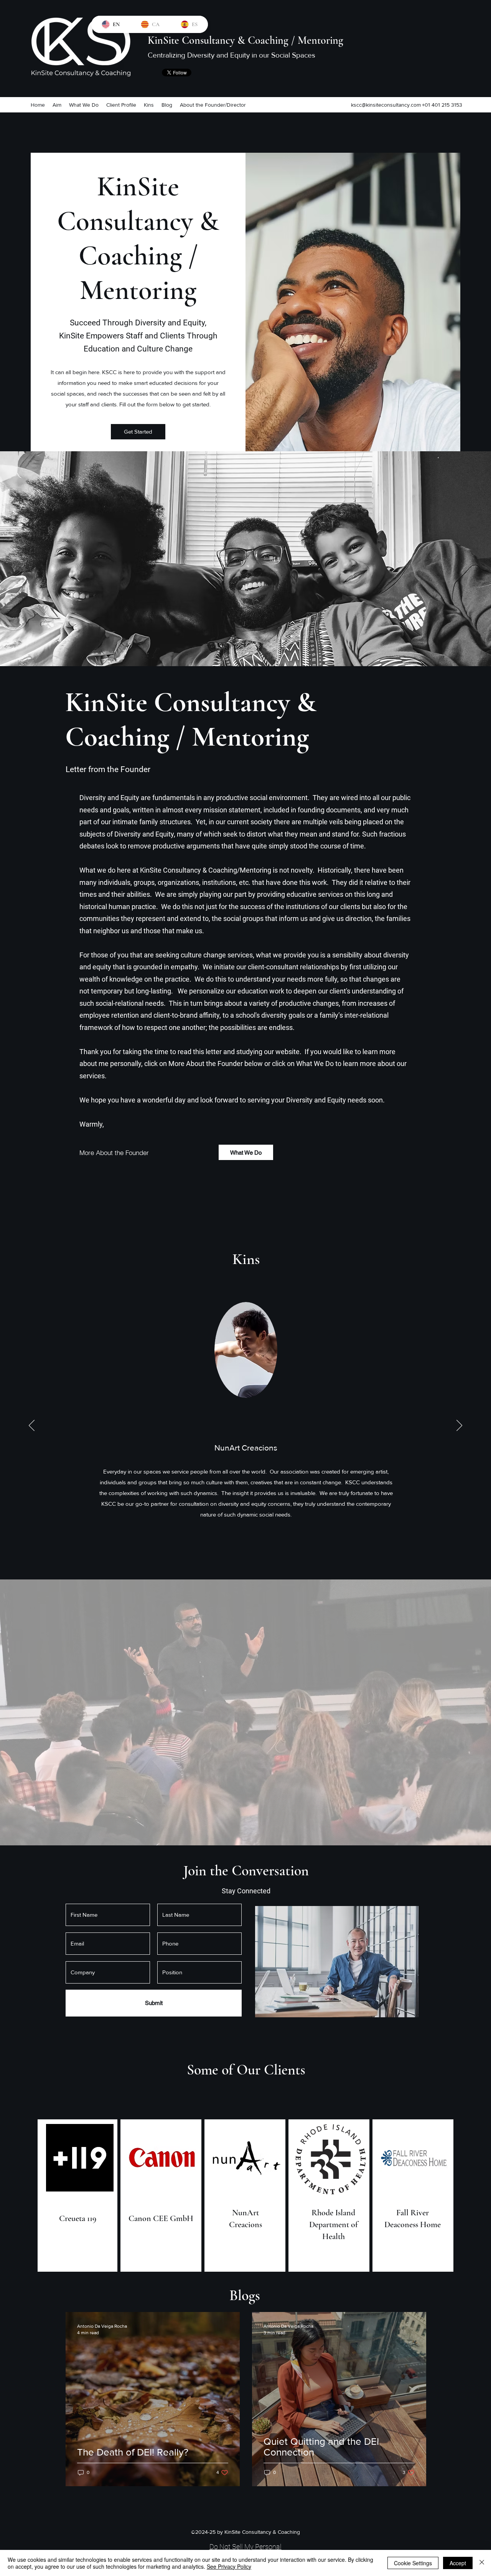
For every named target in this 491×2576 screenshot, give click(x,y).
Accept (458, 2563)
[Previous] (32, 1426)
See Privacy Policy (229, 2566)
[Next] (459, 1426)
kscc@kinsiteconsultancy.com (386, 105)
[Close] (482, 2563)
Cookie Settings (413, 2563)
